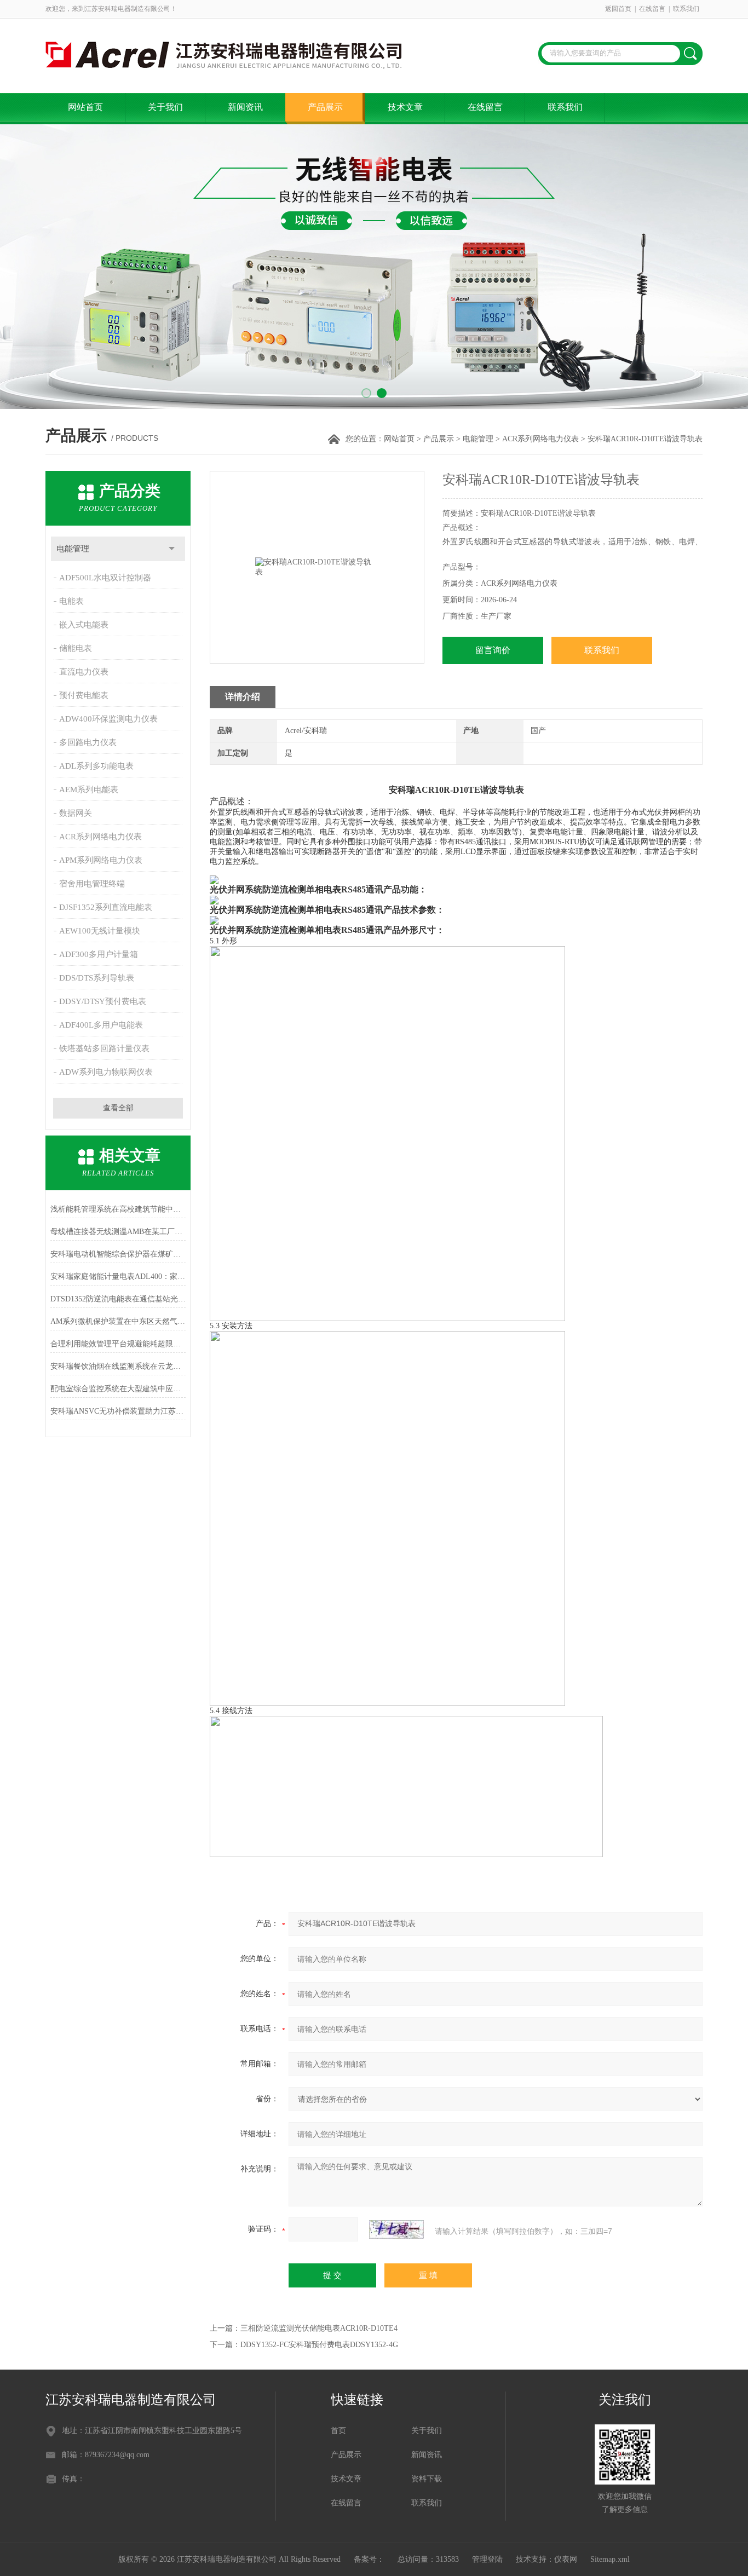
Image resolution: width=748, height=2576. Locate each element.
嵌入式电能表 (84, 625)
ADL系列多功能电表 (96, 766)
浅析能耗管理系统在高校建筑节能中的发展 (118, 1209)
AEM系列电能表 (89, 789)
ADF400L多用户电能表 (101, 1025)
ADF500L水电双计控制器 (105, 578)
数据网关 (76, 813)
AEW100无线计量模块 (100, 931)
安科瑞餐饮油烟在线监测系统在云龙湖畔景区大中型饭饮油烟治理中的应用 (118, 1366)
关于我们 (165, 107)
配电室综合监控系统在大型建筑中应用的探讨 (118, 1389)
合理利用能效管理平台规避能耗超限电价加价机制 (118, 1344)
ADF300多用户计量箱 (99, 954)
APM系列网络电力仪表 (101, 860)
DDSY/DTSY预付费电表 (103, 1001)
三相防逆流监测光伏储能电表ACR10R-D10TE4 (319, 2328)
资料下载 (427, 2479)
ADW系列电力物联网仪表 (106, 1072)
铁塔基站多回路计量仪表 (104, 1048)
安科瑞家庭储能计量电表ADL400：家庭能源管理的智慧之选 (118, 1277)
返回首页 (618, 9)
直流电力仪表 (84, 672)
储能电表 (76, 648)
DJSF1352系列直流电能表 (106, 907)
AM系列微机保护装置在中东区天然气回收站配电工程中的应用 (118, 1321)
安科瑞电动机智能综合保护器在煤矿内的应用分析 (118, 1254)
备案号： (369, 2559)
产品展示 (325, 107)
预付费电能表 (84, 695)
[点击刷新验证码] (396, 2229)
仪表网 (566, 2559)
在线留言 (652, 9)
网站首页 (85, 107)
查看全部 (118, 1108)
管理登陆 (487, 2559)
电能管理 (478, 439)
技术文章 (405, 107)
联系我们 (686, 9)
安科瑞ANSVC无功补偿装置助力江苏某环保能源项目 (118, 1411)
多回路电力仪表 (88, 742)
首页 (338, 2431)
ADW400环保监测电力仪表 (108, 719)
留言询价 (493, 650)
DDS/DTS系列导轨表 (97, 978)
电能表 (71, 601)
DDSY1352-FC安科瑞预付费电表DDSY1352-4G (319, 2345)
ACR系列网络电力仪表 (540, 439)
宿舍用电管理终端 (92, 884)
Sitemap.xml (610, 2559)
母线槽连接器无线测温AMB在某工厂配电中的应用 (118, 1232)
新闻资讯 (245, 107)
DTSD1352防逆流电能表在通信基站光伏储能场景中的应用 (118, 1299)
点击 (172, 549)
